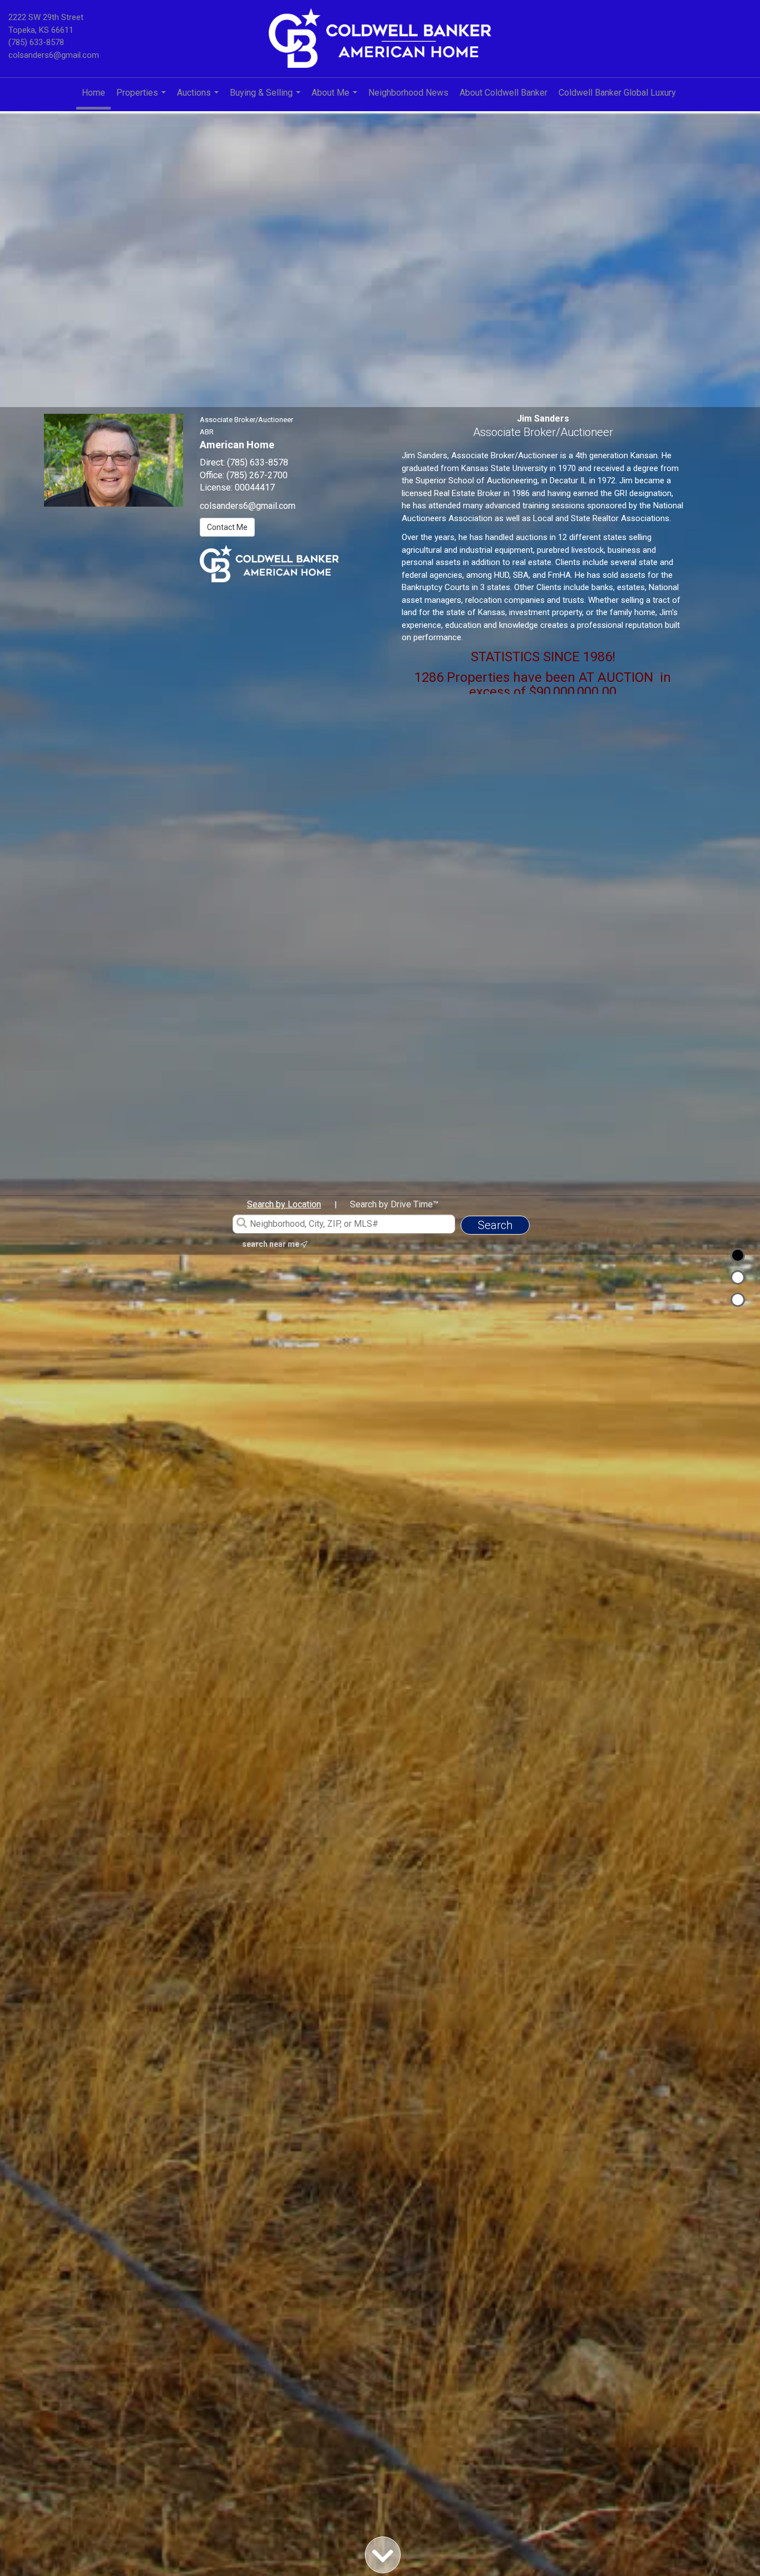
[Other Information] (738, 1300)
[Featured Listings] (738, 1277)
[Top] (738, 1255)
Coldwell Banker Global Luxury (617, 93)
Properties (142, 98)
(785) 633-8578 (36, 42)
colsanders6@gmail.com (54, 55)
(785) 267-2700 (257, 475)
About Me (336, 98)
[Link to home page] (380, 39)
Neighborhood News (408, 93)
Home (93, 93)
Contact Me (227, 527)
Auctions (199, 98)
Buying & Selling (267, 98)
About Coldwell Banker (504, 93)
